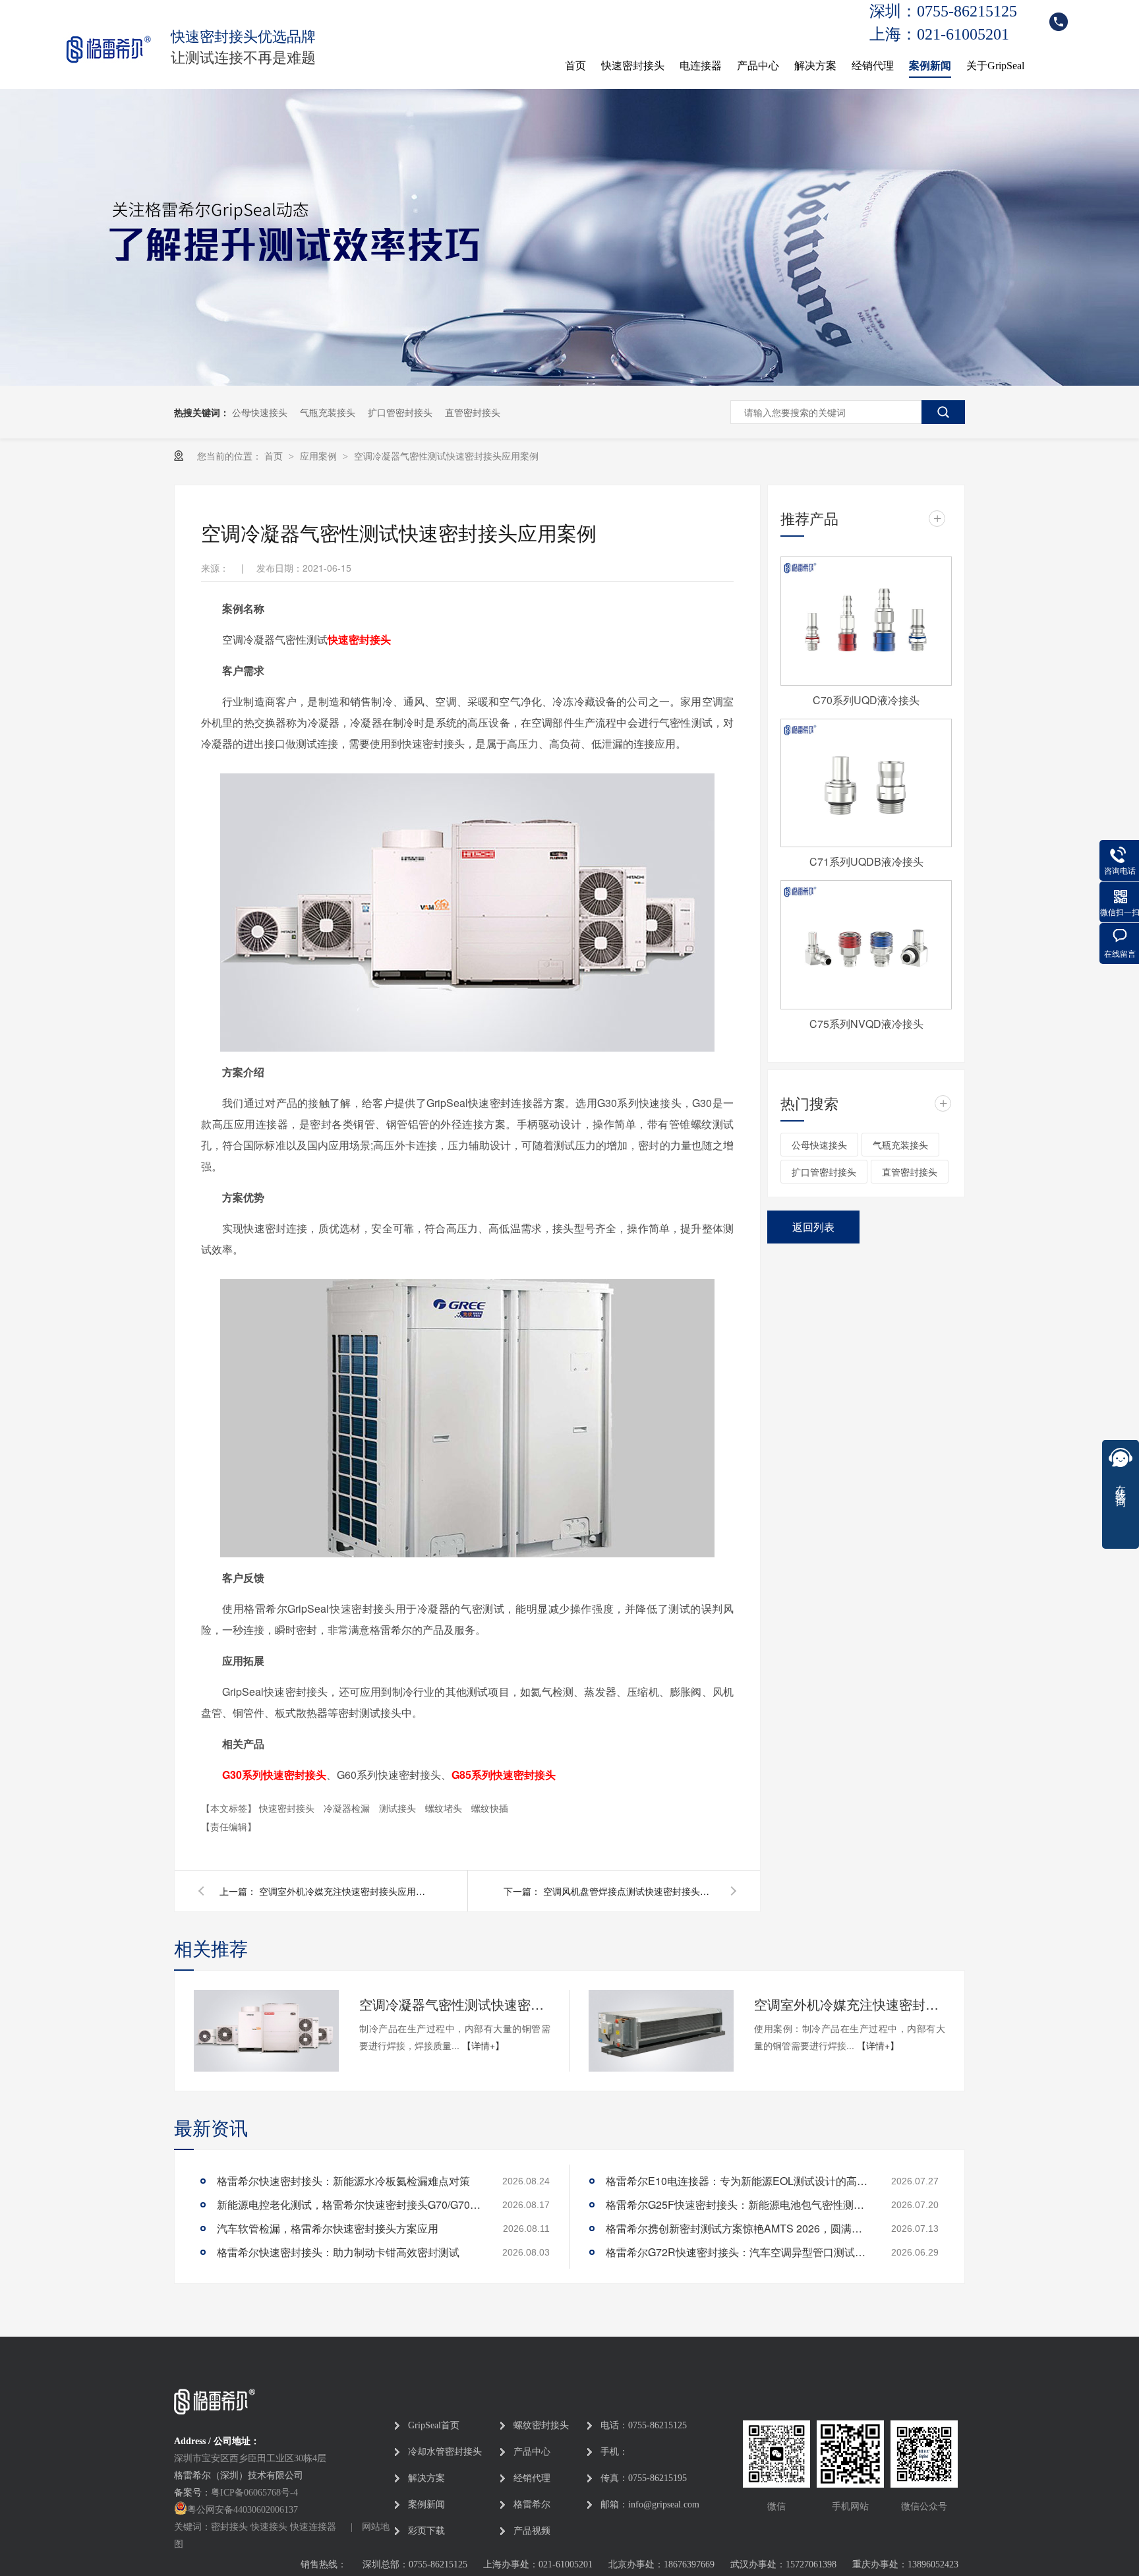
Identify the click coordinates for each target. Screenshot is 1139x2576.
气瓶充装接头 (328, 412)
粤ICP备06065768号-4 (254, 2493)
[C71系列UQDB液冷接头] (866, 783)
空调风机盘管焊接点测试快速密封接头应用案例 (629, 1891)
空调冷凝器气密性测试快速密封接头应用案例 (446, 456)
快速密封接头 (633, 66)
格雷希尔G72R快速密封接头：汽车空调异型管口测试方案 (738, 2252)
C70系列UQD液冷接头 (866, 700)
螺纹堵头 (445, 1808)
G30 (274, 1775)
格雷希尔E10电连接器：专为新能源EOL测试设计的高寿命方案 (738, 2181)
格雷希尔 (532, 2504)
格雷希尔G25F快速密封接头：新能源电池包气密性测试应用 (738, 2204)
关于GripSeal (995, 66)
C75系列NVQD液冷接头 (866, 1024)
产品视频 (532, 2531)
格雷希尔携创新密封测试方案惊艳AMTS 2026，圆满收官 (738, 2228)
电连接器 (701, 66)
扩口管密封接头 (400, 412)
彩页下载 (426, 2531)
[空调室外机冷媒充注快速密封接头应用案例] (661, 2031)
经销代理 (873, 66)
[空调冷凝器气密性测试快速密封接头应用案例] (266, 2031)
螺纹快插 (490, 1808)
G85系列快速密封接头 (504, 1775)
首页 (575, 66)
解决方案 (815, 66)
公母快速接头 (260, 412)
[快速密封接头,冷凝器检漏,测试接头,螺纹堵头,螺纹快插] (107, 47)
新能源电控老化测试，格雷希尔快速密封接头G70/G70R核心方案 (349, 2204)
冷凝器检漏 (348, 1808)
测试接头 (399, 1808)
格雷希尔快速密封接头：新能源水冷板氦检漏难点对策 (343, 2181)
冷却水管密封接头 (445, 2452)
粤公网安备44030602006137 (243, 2510)
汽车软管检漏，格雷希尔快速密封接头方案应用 (328, 2228)
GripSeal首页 (434, 2425)
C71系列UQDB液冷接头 (866, 861)
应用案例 (320, 456)
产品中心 (758, 66)
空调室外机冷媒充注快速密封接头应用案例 (345, 1891)
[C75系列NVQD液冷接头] (866, 945)
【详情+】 (483, 2045)
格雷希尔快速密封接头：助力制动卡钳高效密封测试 (338, 2252)
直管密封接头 (473, 412)
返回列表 (813, 1227)
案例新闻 (930, 66)
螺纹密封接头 (541, 2425)
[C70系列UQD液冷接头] (866, 621)
